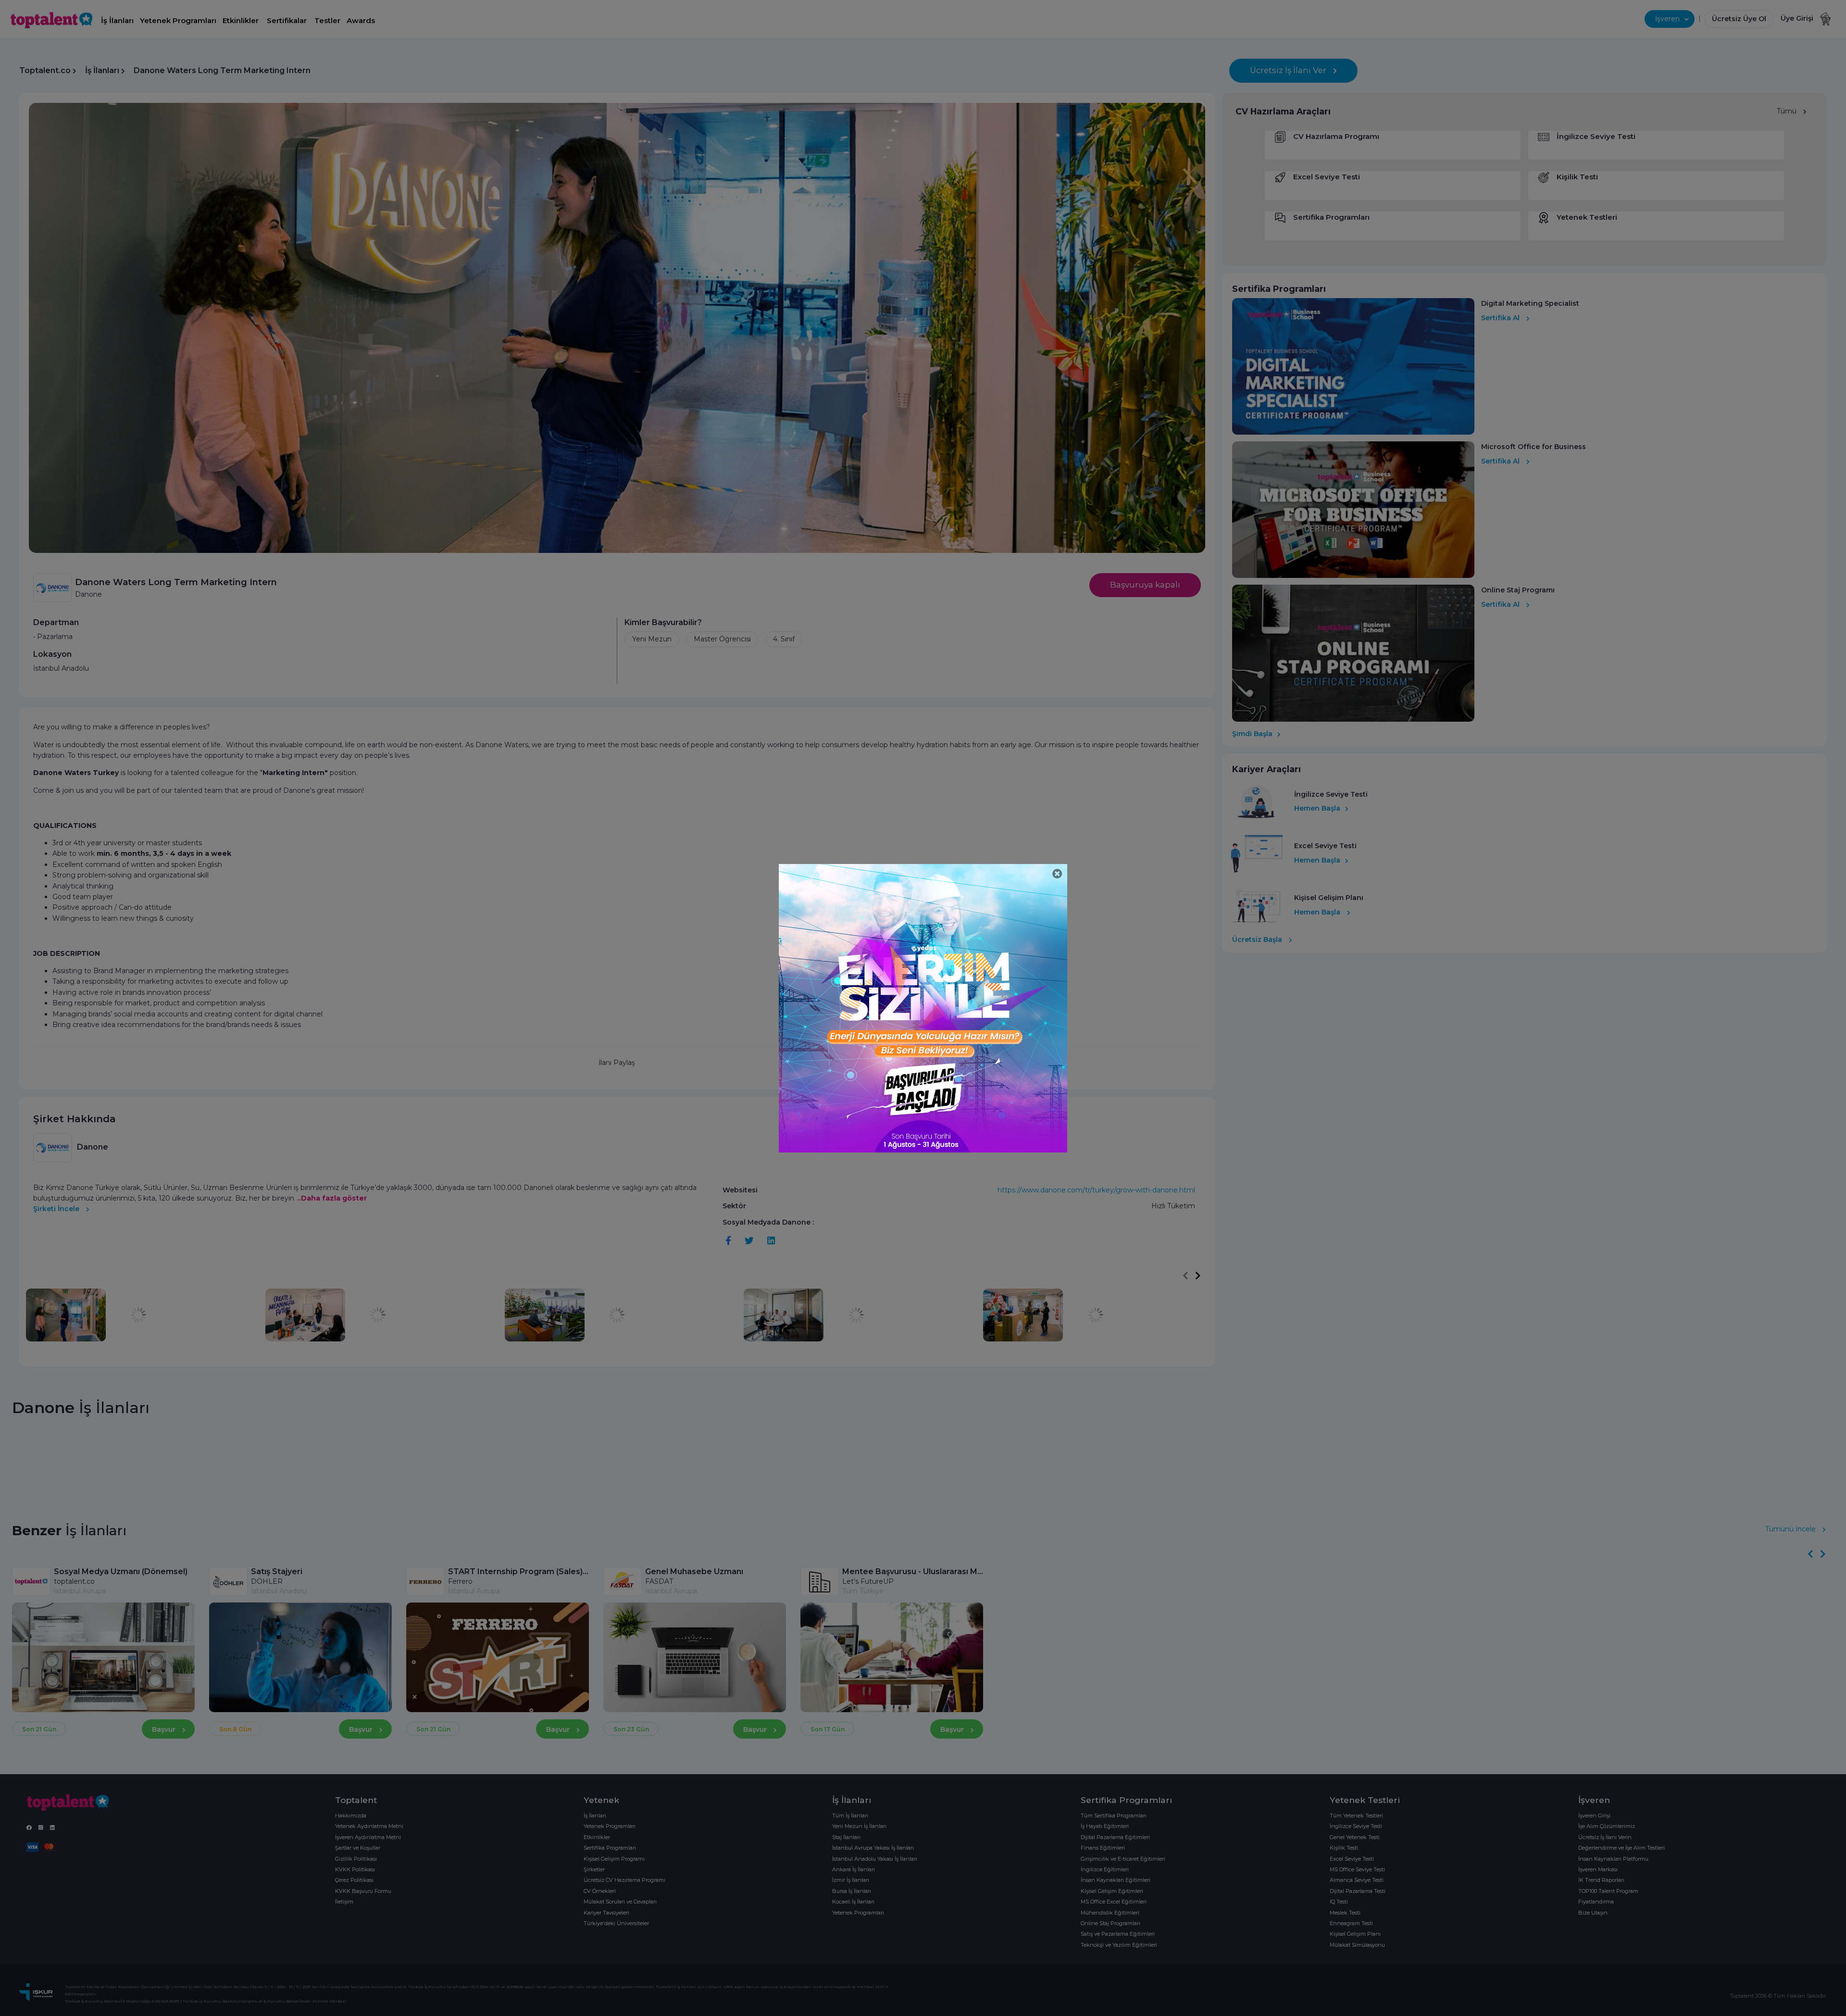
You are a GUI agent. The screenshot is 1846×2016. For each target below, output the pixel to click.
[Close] (1057, 874)
